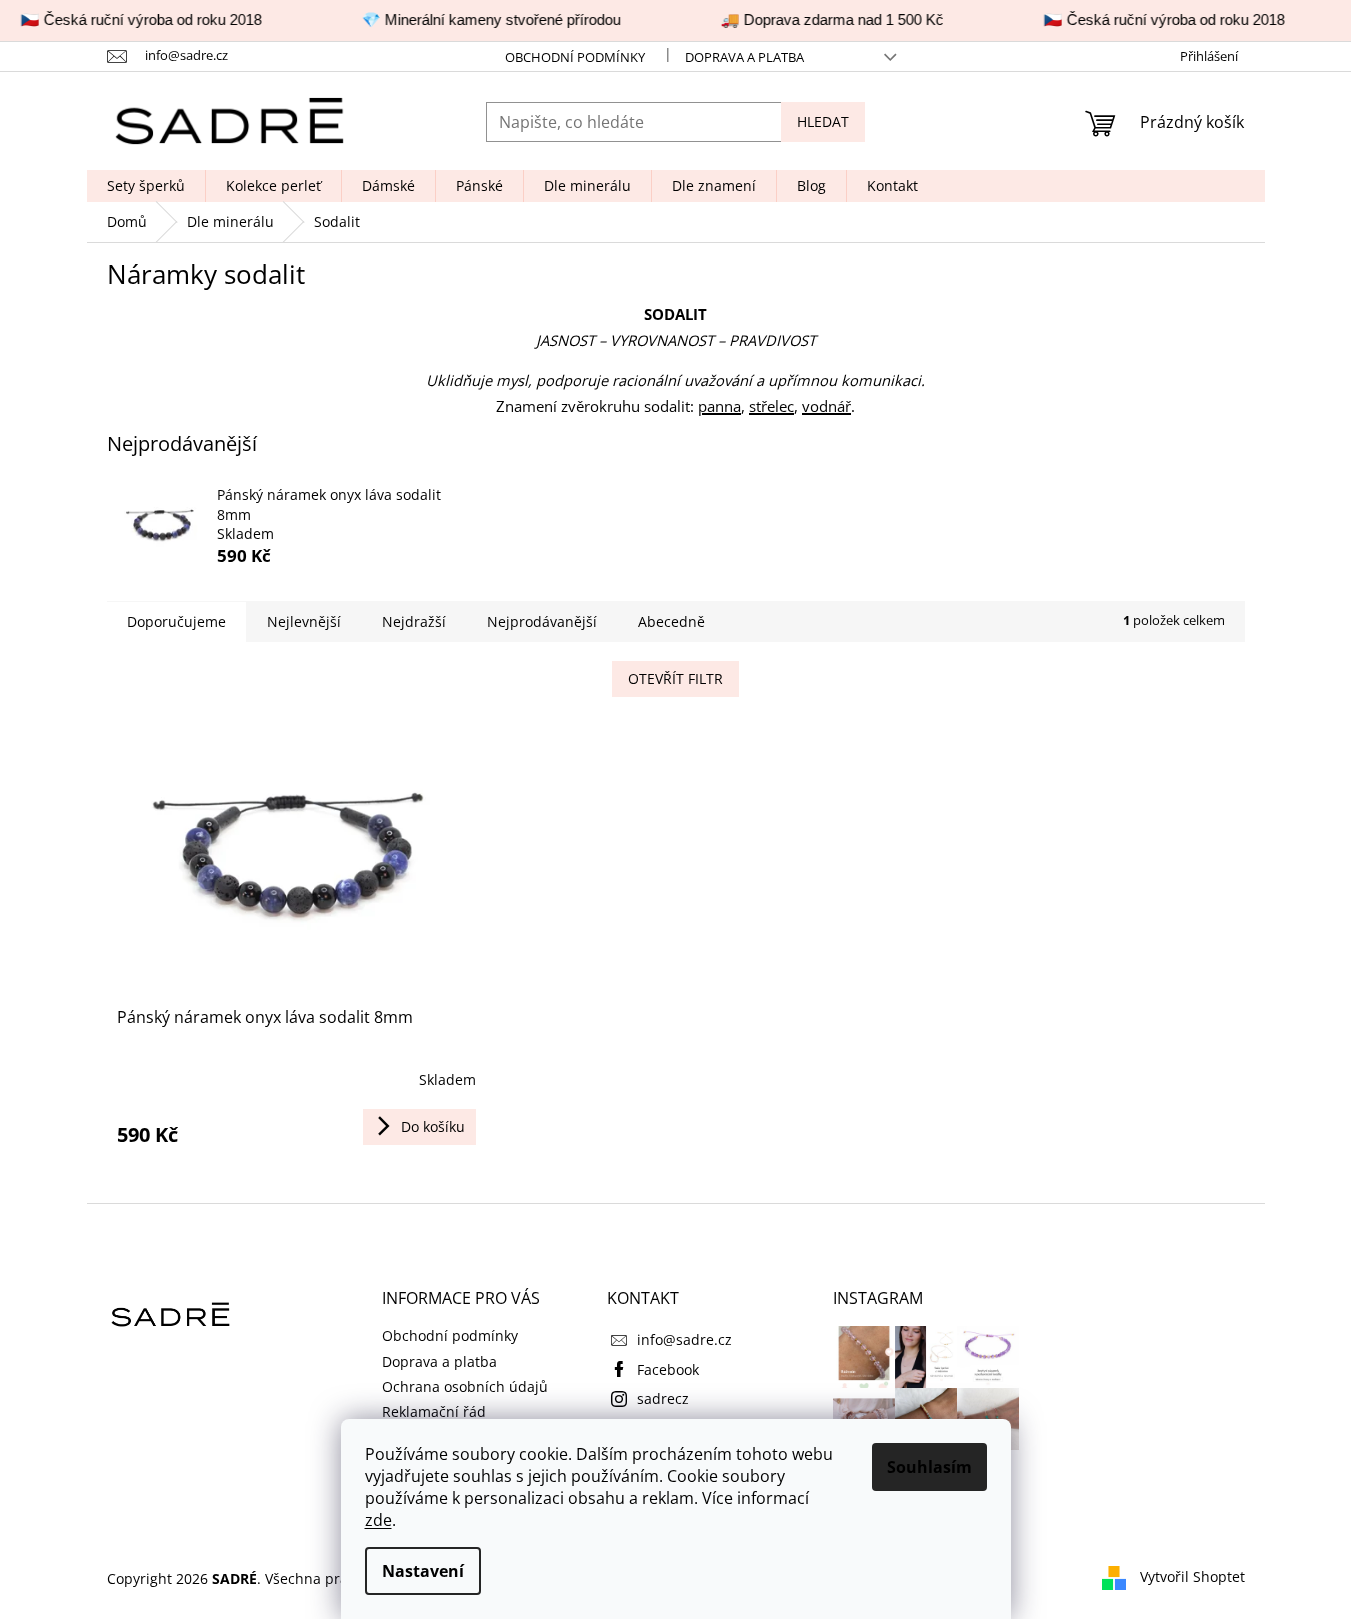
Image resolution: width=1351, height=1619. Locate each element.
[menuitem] (146, 186)
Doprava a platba (744, 57)
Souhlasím (929, 1467)
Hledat (823, 121)
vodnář (826, 406)
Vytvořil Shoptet (1192, 1576)
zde (378, 1520)
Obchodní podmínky (575, 57)
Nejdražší (414, 621)
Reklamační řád (434, 1411)
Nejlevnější (304, 621)
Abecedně (671, 621)
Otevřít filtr (675, 678)
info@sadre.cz (684, 1339)
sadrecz (663, 1398)
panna (719, 406)
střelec (771, 406)
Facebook (668, 1369)
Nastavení (423, 1571)
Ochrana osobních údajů (465, 1386)
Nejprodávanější (542, 621)
